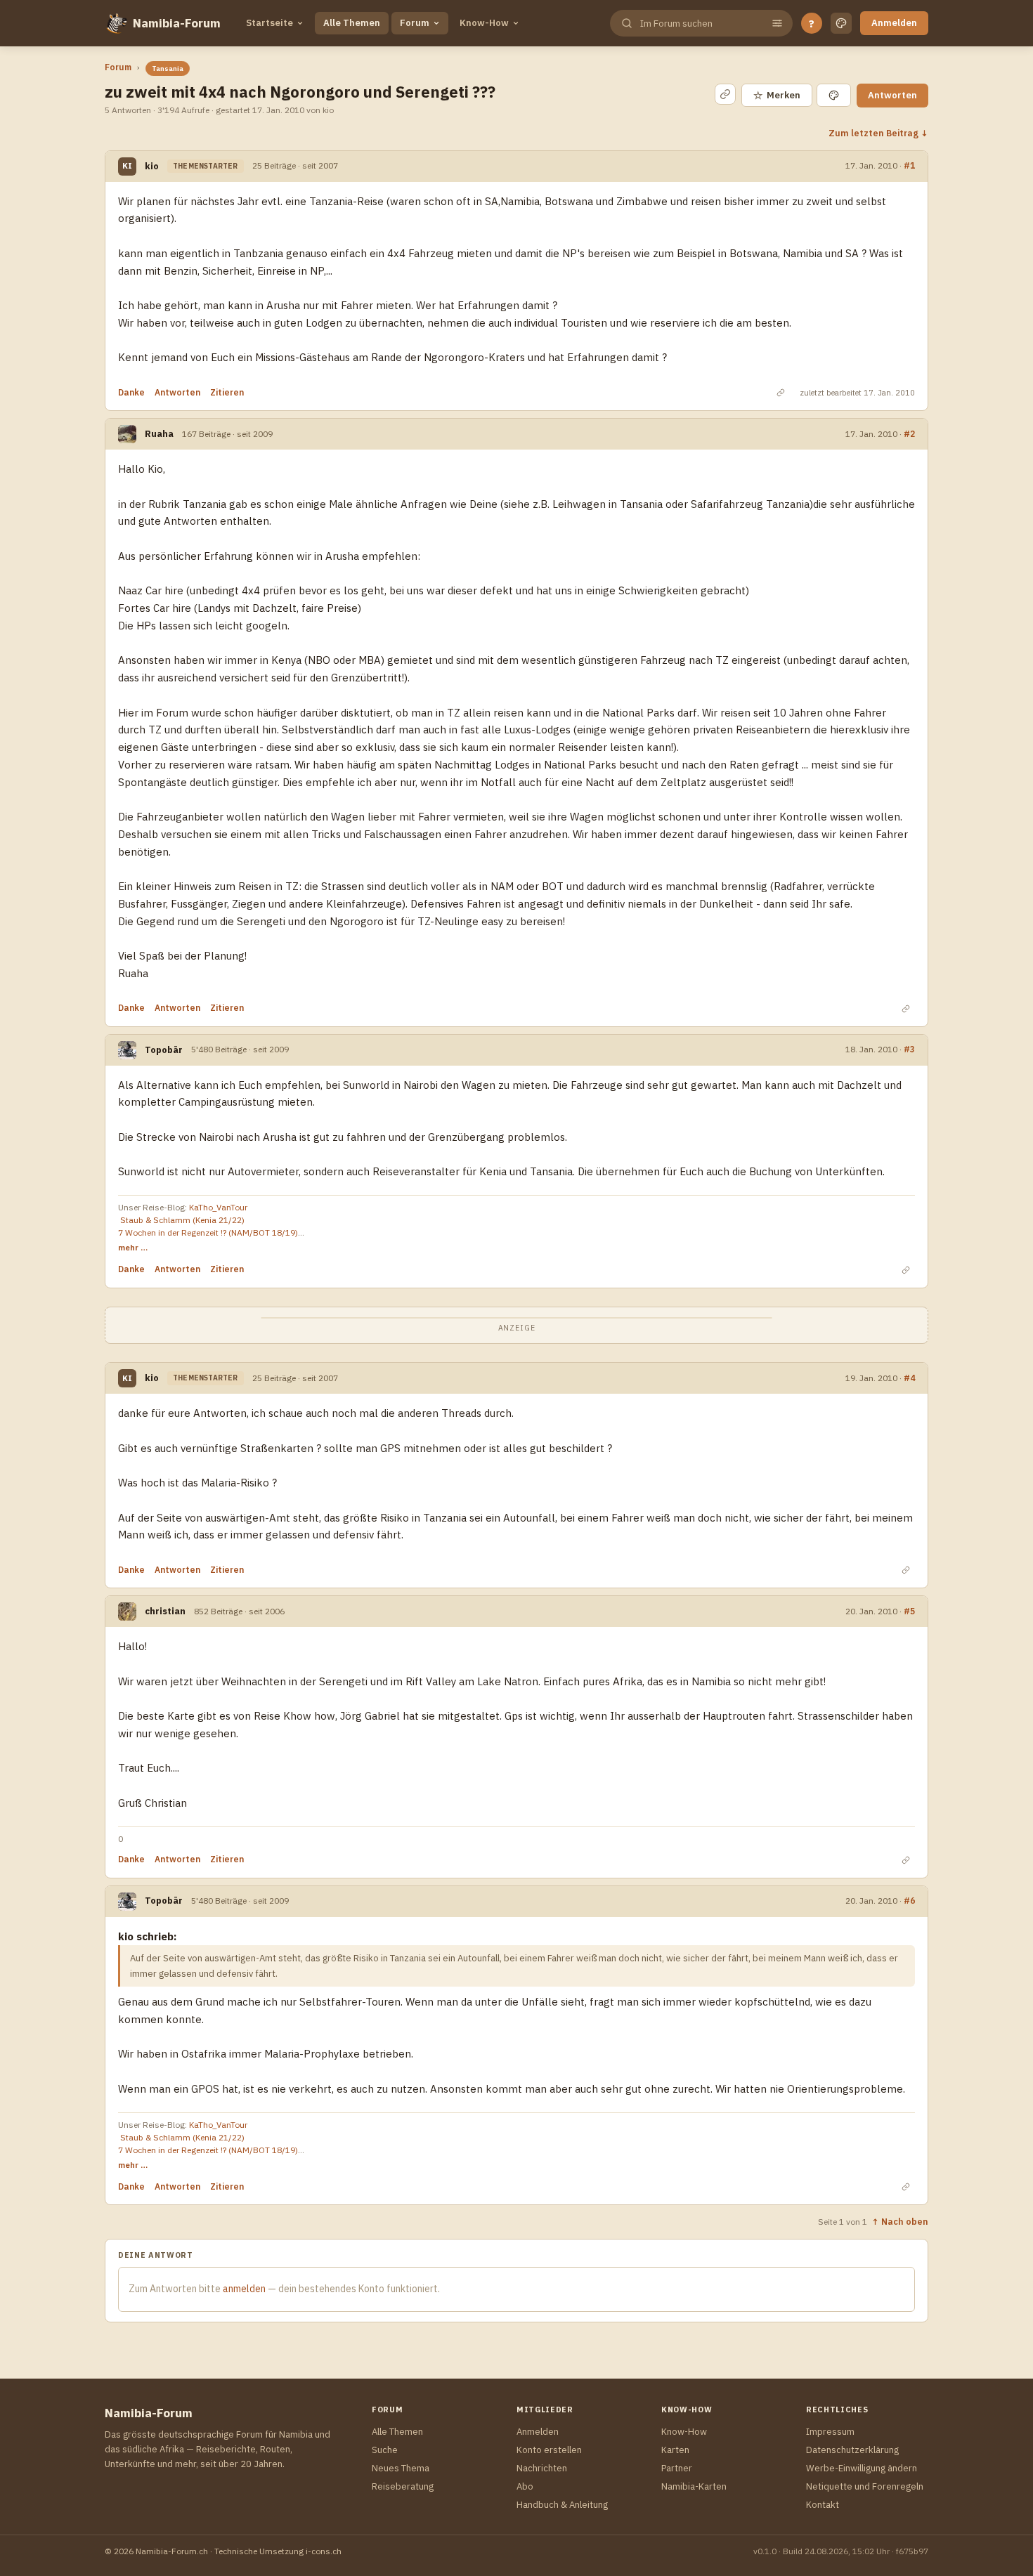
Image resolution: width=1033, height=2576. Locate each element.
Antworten (892, 95)
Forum (415, 23)
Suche (385, 2450)
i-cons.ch (324, 2551)
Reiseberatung (403, 2486)
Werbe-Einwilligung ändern (862, 2468)
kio (152, 166)
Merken (777, 95)
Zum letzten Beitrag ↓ (878, 133)
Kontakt (823, 2505)
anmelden (244, 2289)
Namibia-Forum (177, 23)
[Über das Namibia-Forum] (116, 23)
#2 (909, 434)
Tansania (168, 68)
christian (165, 1611)
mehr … (133, 1247)
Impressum (830, 2432)
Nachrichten (542, 2468)
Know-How (484, 23)
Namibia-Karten (694, 2486)
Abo (525, 2486)
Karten (675, 2450)
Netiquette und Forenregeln (865, 2486)
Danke (131, 392)
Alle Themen (352, 23)
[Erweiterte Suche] (777, 23)
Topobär (164, 1050)
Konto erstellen (549, 2450)
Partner (677, 2468)
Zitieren (227, 392)
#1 (909, 165)
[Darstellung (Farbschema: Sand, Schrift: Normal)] (841, 23)
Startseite (269, 23)
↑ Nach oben (900, 2221)
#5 (909, 1611)
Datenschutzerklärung (852, 2450)
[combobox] (700, 24)
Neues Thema (401, 2468)
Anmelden (894, 23)
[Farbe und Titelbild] (834, 95)
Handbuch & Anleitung (562, 2505)
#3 (909, 1049)
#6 (909, 1901)
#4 (909, 1378)
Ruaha (159, 434)
